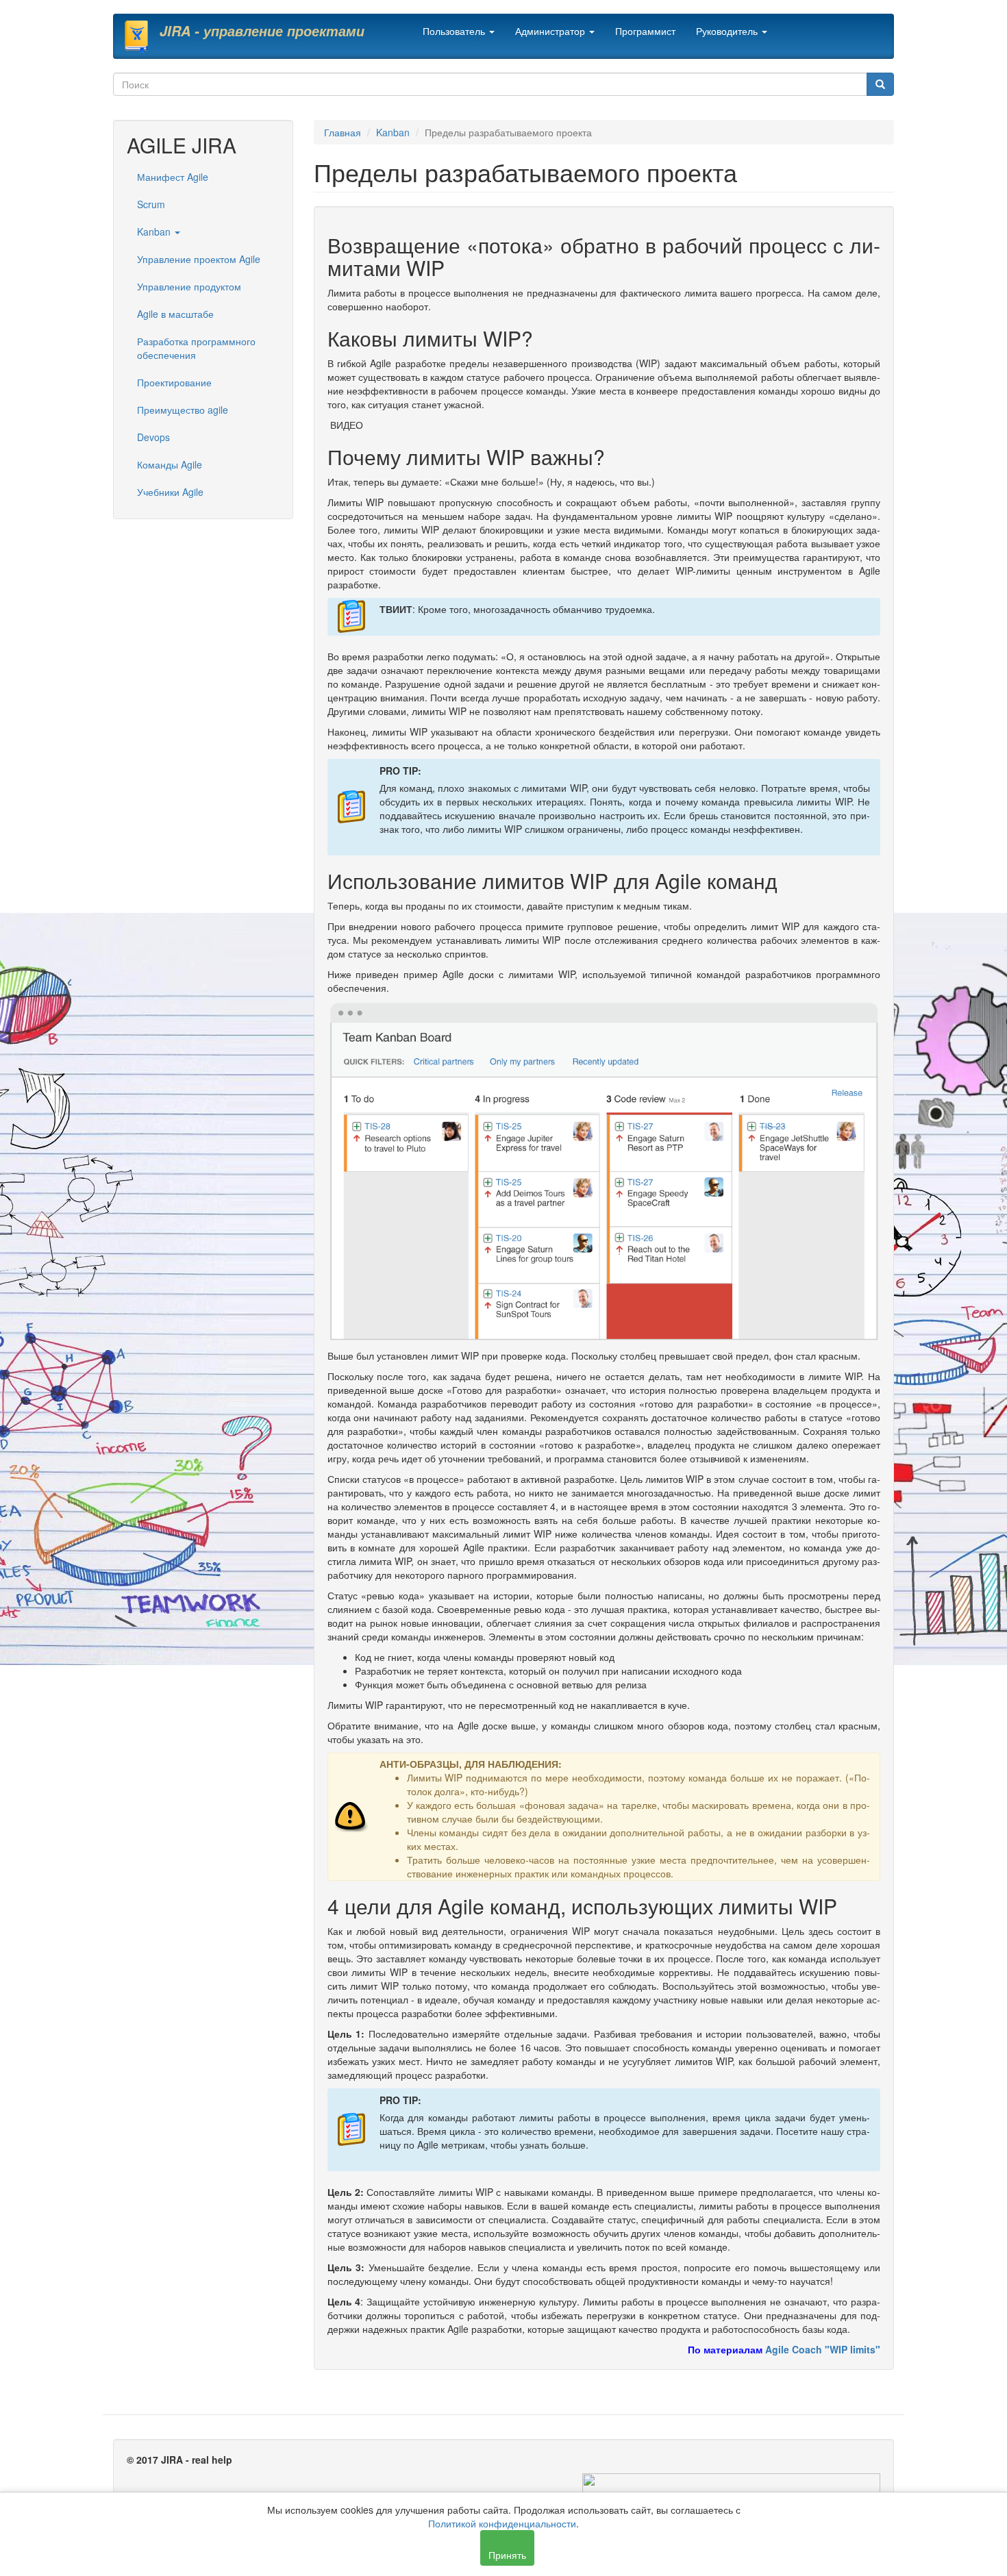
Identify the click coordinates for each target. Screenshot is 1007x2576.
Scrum (151, 204)
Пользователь (455, 31)
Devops (153, 437)
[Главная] (141, 36)
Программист (645, 31)
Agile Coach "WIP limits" (823, 2349)
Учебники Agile (170, 492)
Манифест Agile (173, 177)
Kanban (155, 232)
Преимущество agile (183, 410)
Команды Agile (170, 464)
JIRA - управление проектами (262, 31)
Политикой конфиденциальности (502, 2523)
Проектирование (174, 382)
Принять (507, 2555)
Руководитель (728, 31)
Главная (343, 132)
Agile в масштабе (175, 314)
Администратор (551, 31)
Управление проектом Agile (199, 259)
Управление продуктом (189, 286)
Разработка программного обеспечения (196, 348)
